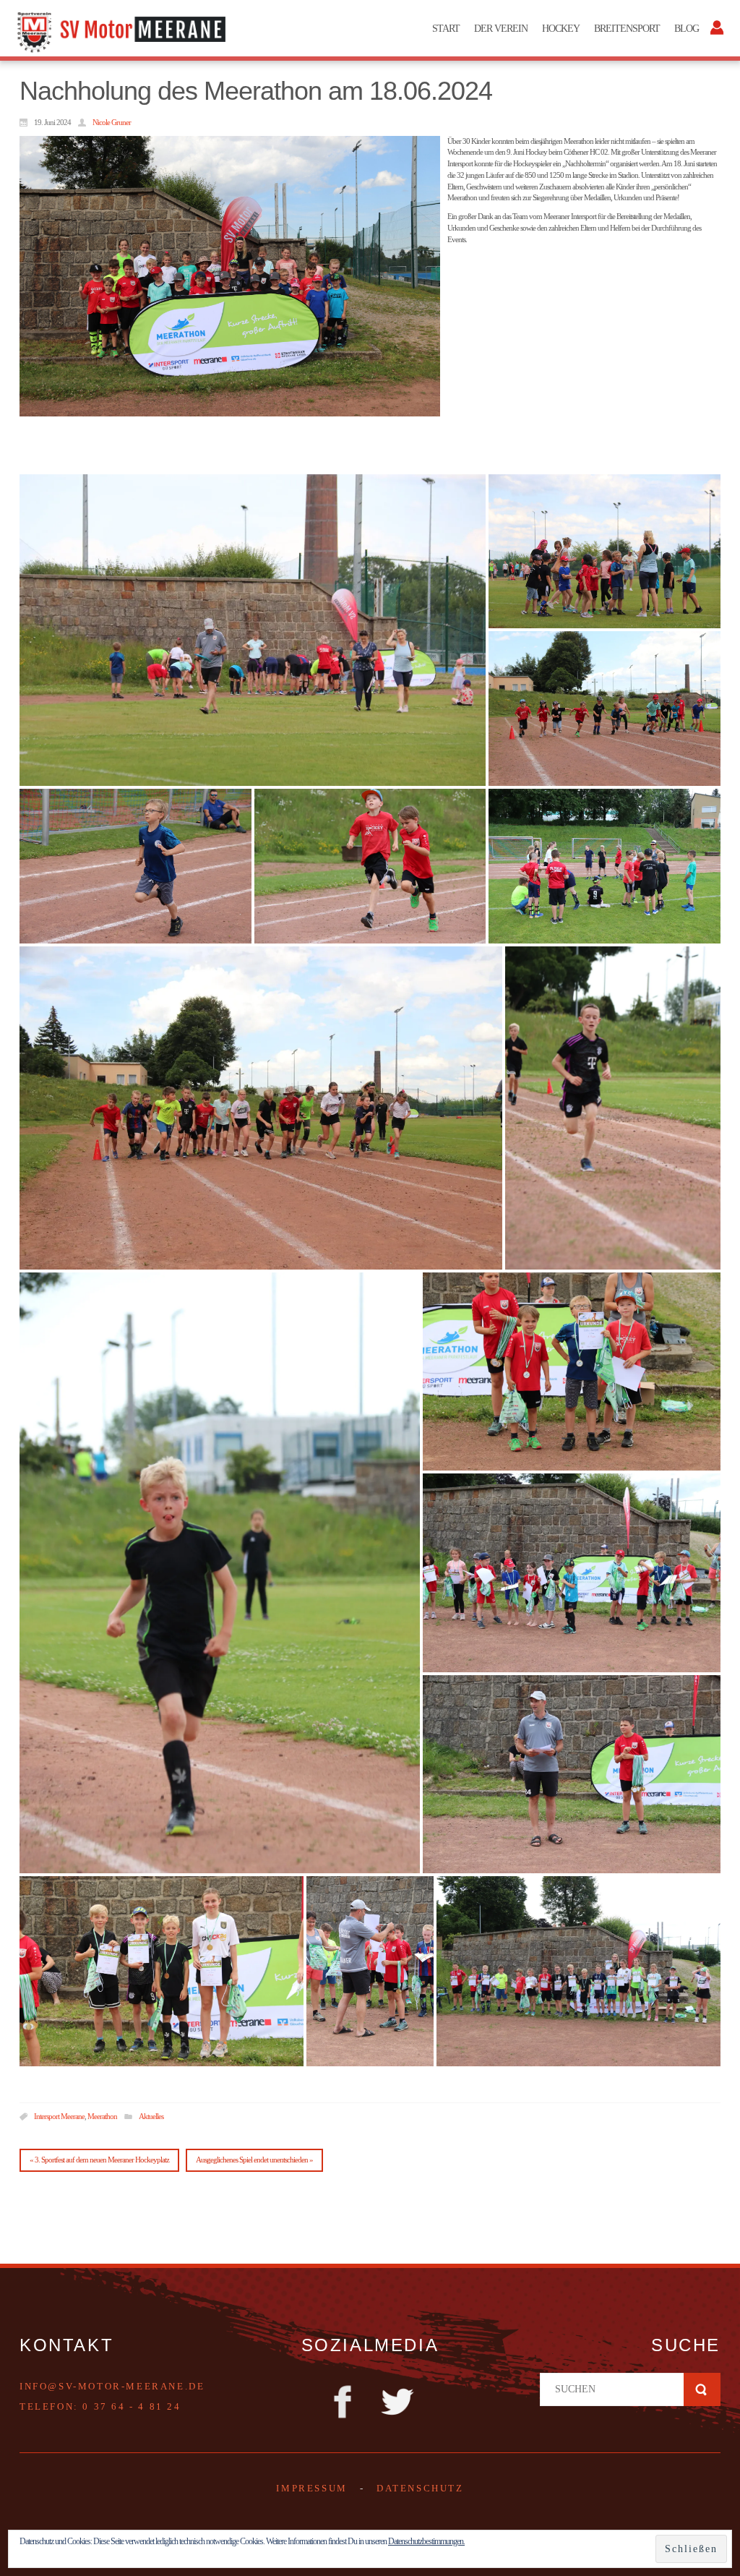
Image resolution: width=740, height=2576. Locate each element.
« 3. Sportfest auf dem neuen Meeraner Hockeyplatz (99, 2160)
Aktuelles (151, 2116)
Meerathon (102, 2116)
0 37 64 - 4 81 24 (132, 2406)
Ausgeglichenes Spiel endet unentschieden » (254, 2160)
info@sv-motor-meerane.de (112, 2386)
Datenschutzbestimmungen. (426, 2541)
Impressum (311, 2488)
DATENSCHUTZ (420, 2488)
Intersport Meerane (59, 2116)
